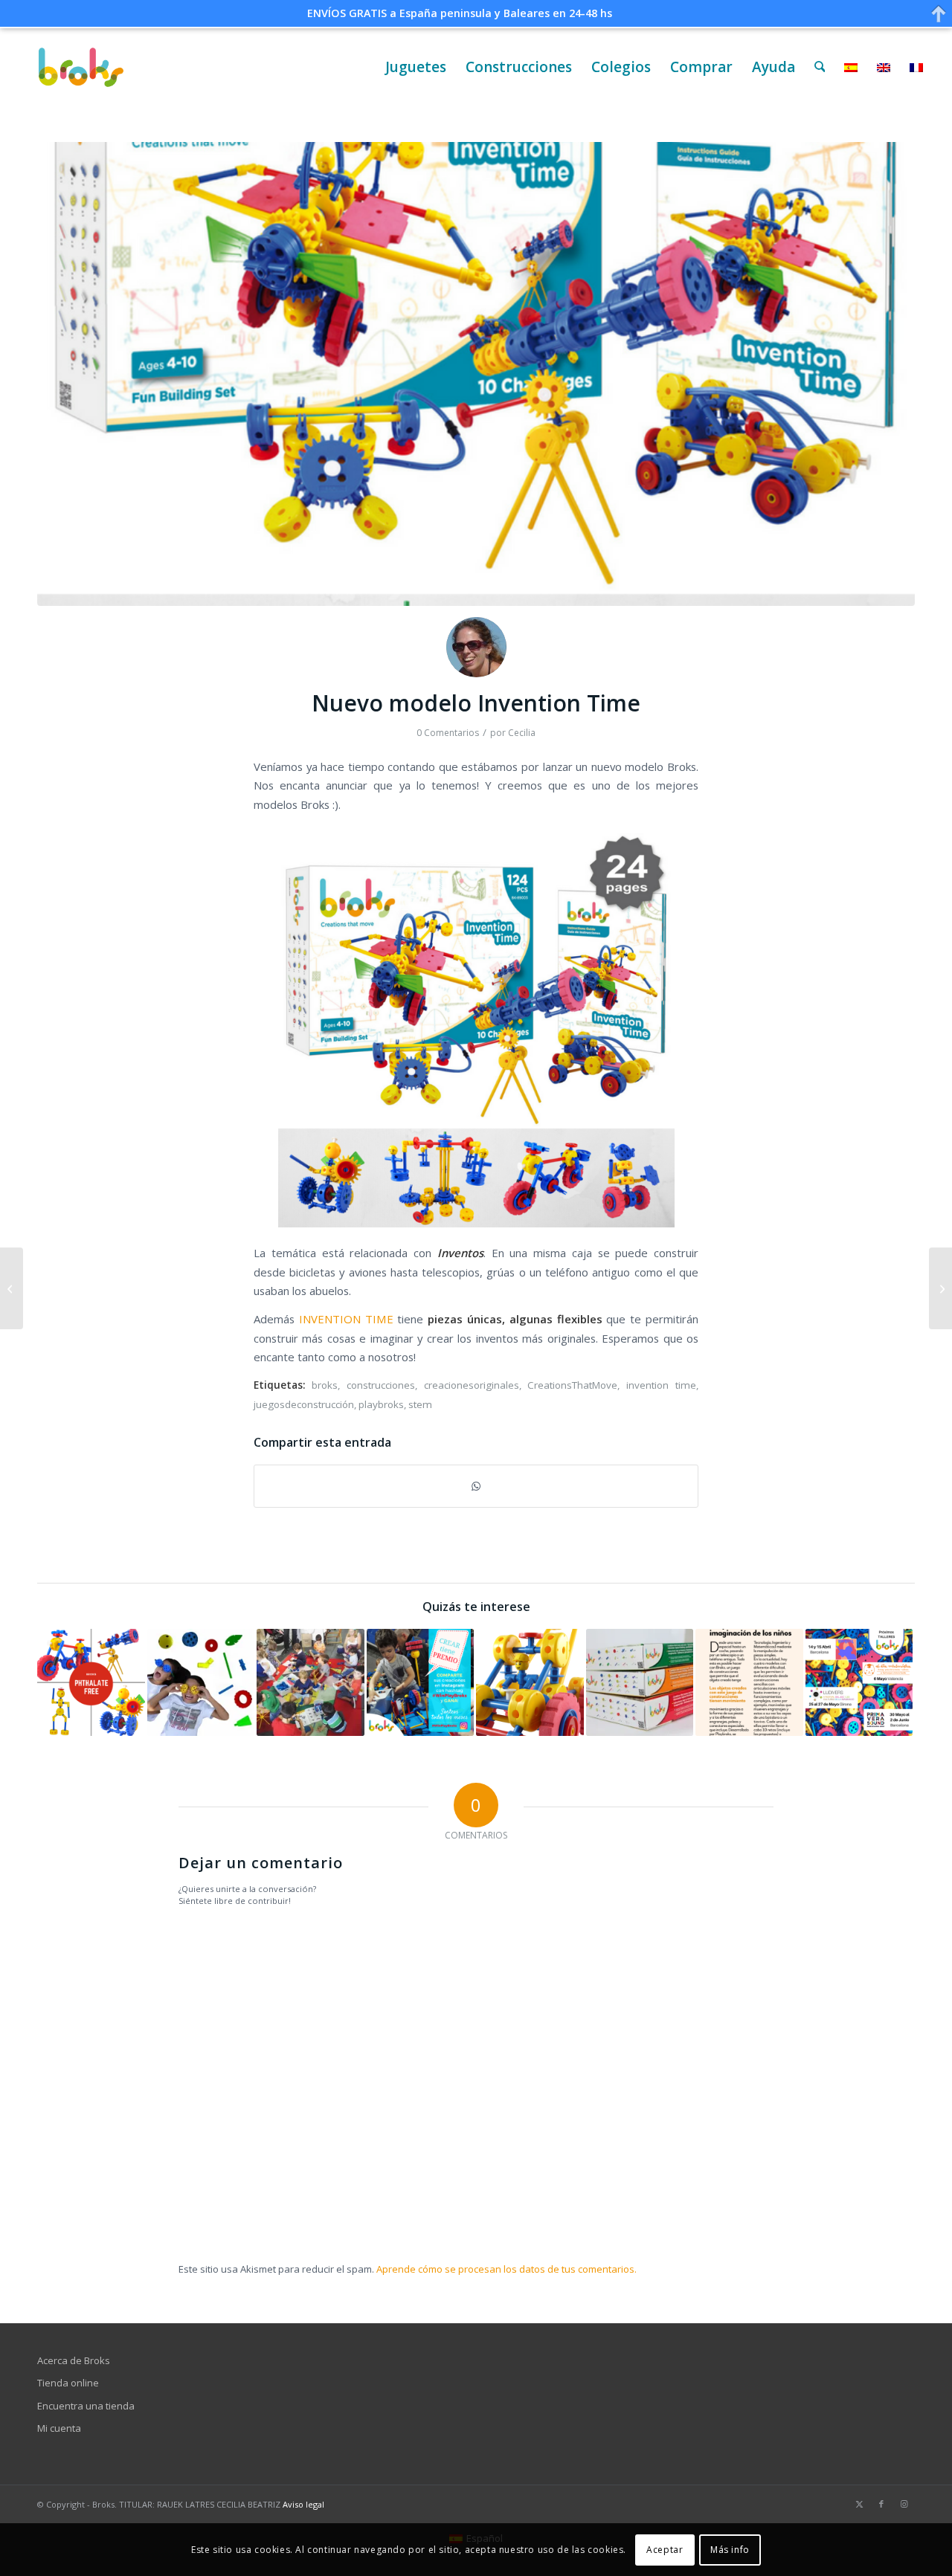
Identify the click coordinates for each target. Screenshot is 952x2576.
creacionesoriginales (472, 1385)
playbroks (381, 1404)
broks (325, 1385)
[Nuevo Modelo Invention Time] (476, 374)
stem (420, 1404)
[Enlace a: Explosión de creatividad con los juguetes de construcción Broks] (311, 1683)
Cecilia (522, 733)
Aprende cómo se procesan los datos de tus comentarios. (506, 2269)
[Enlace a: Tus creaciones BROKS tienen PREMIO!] (421, 1683)
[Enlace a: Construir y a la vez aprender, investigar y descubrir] (749, 1683)
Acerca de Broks (74, 2360)
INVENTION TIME (346, 1319)
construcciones (381, 1385)
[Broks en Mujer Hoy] (940, 1288)
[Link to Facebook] (881, 2504)
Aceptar (665, 2550)
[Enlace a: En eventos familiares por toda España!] (859, 1683)
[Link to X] (859, 2504)
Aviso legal (303, 2504)
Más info (730, 2550)
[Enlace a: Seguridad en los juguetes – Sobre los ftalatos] (91, 1683)
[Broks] (81, 67)
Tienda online (68, 2383)
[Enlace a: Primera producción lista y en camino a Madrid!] (640, 1683)
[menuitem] (416, 67)
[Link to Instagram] (904, 2504)
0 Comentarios (448, 733)
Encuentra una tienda (86, 2406)
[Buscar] (820, 67)
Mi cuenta (59, 2428)
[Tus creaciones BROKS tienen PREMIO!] (12, 1288)
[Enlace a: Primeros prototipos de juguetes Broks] (530, 1683)
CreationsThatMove (572, 1385)
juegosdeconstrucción (304, 1404)
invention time (661, 1385)
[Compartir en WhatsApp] (476, 1486)
